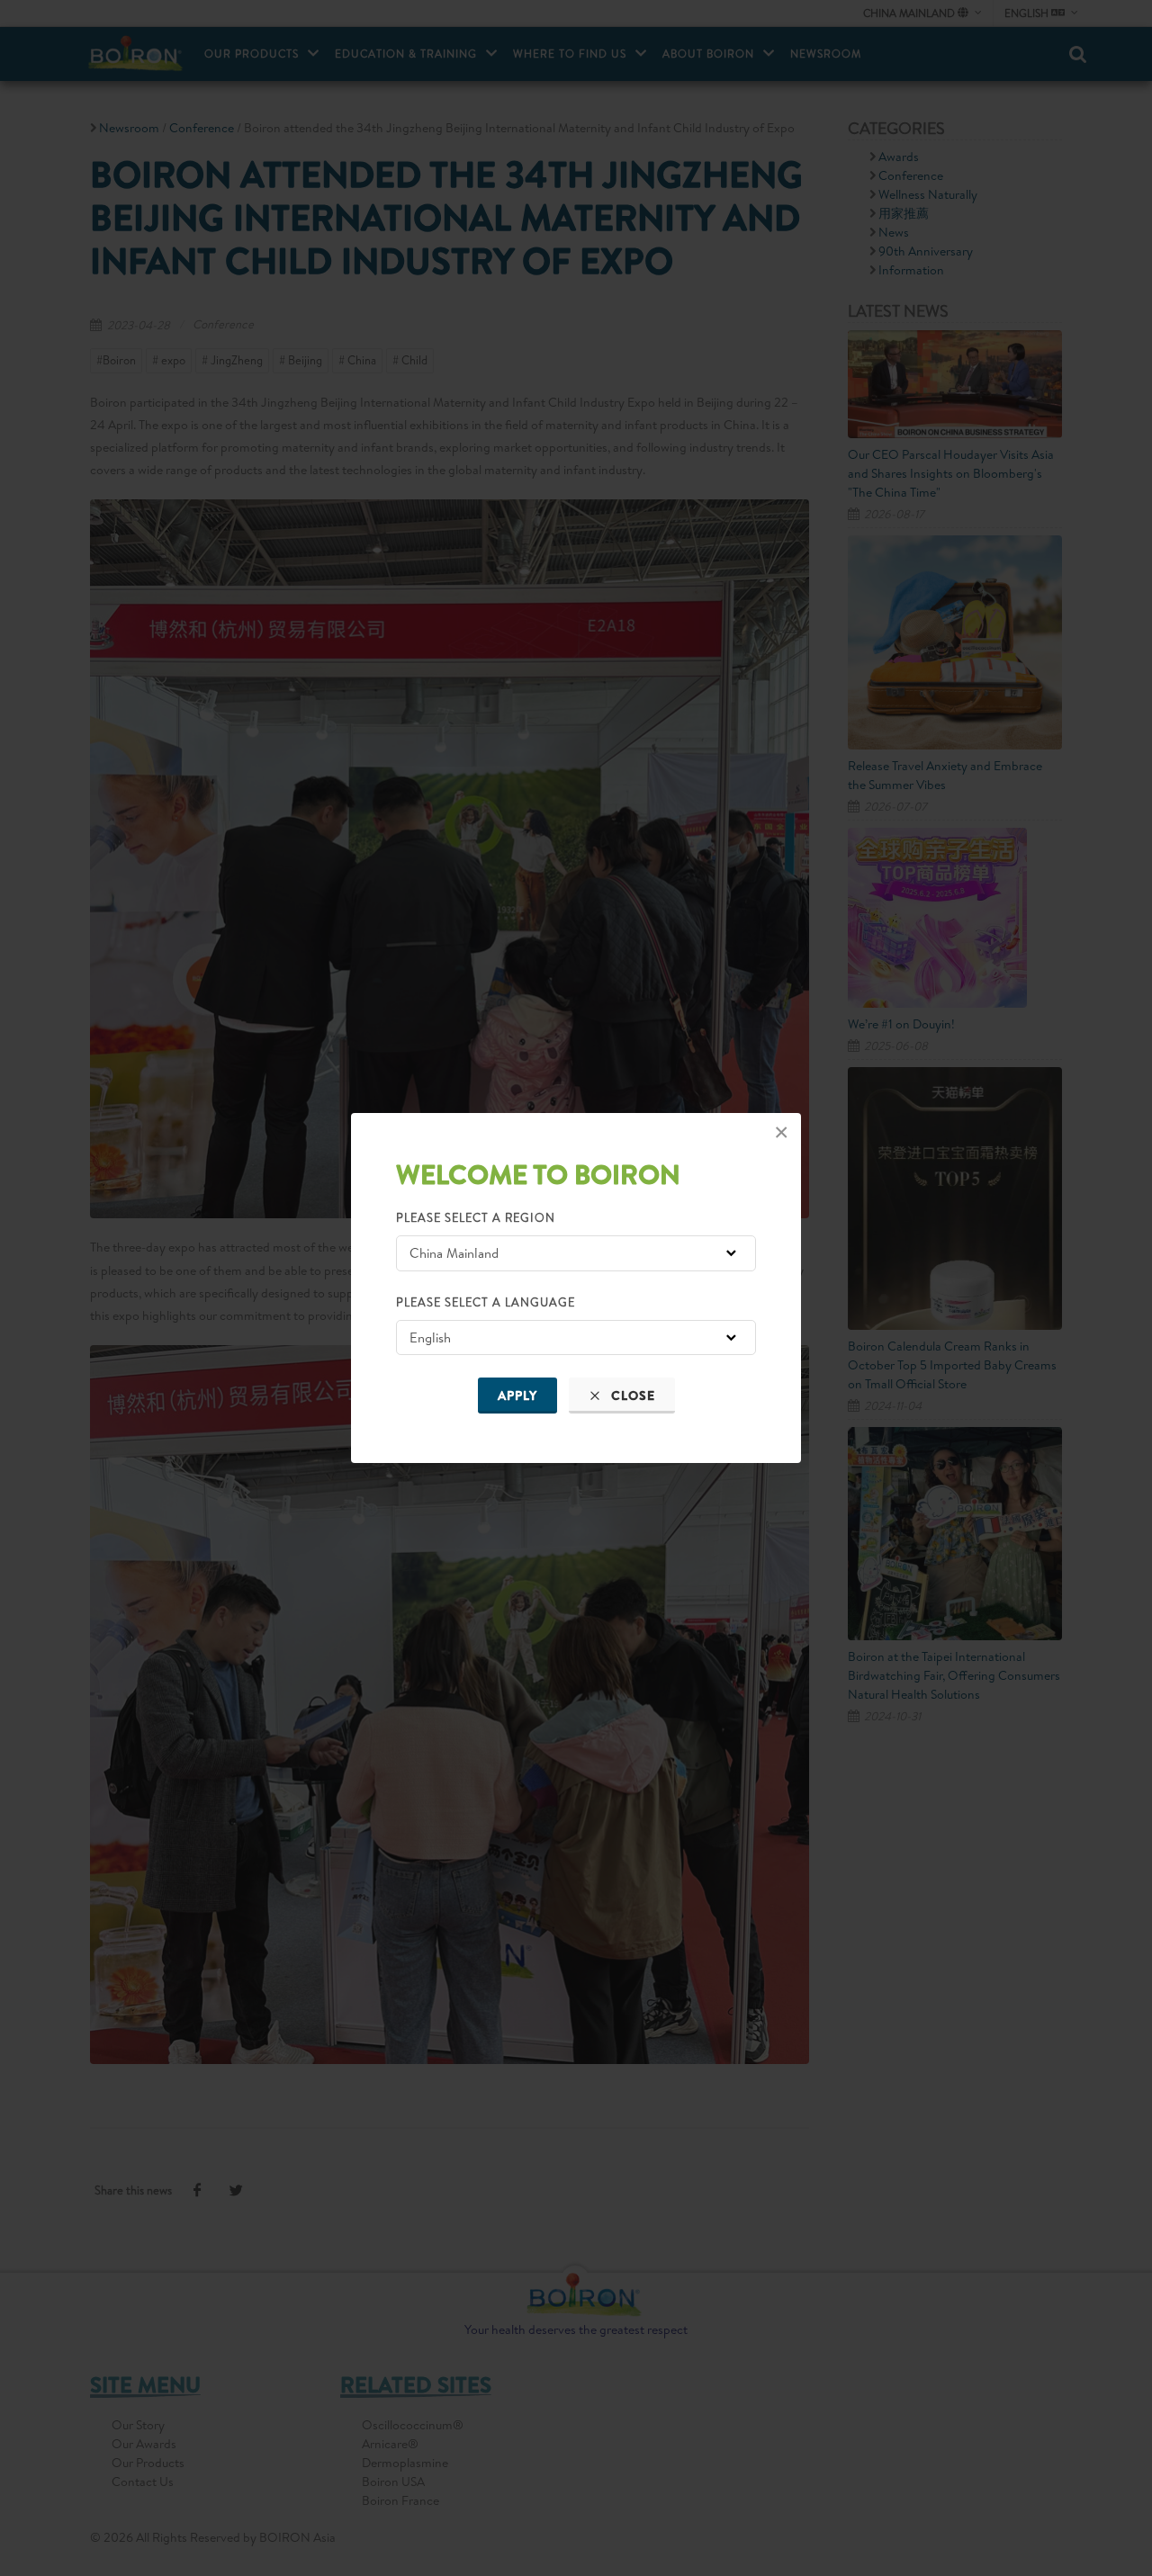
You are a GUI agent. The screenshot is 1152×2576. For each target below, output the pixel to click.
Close (631, 1396)
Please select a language (486, 1302)
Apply (517, 1396)
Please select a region (476, 1217)
